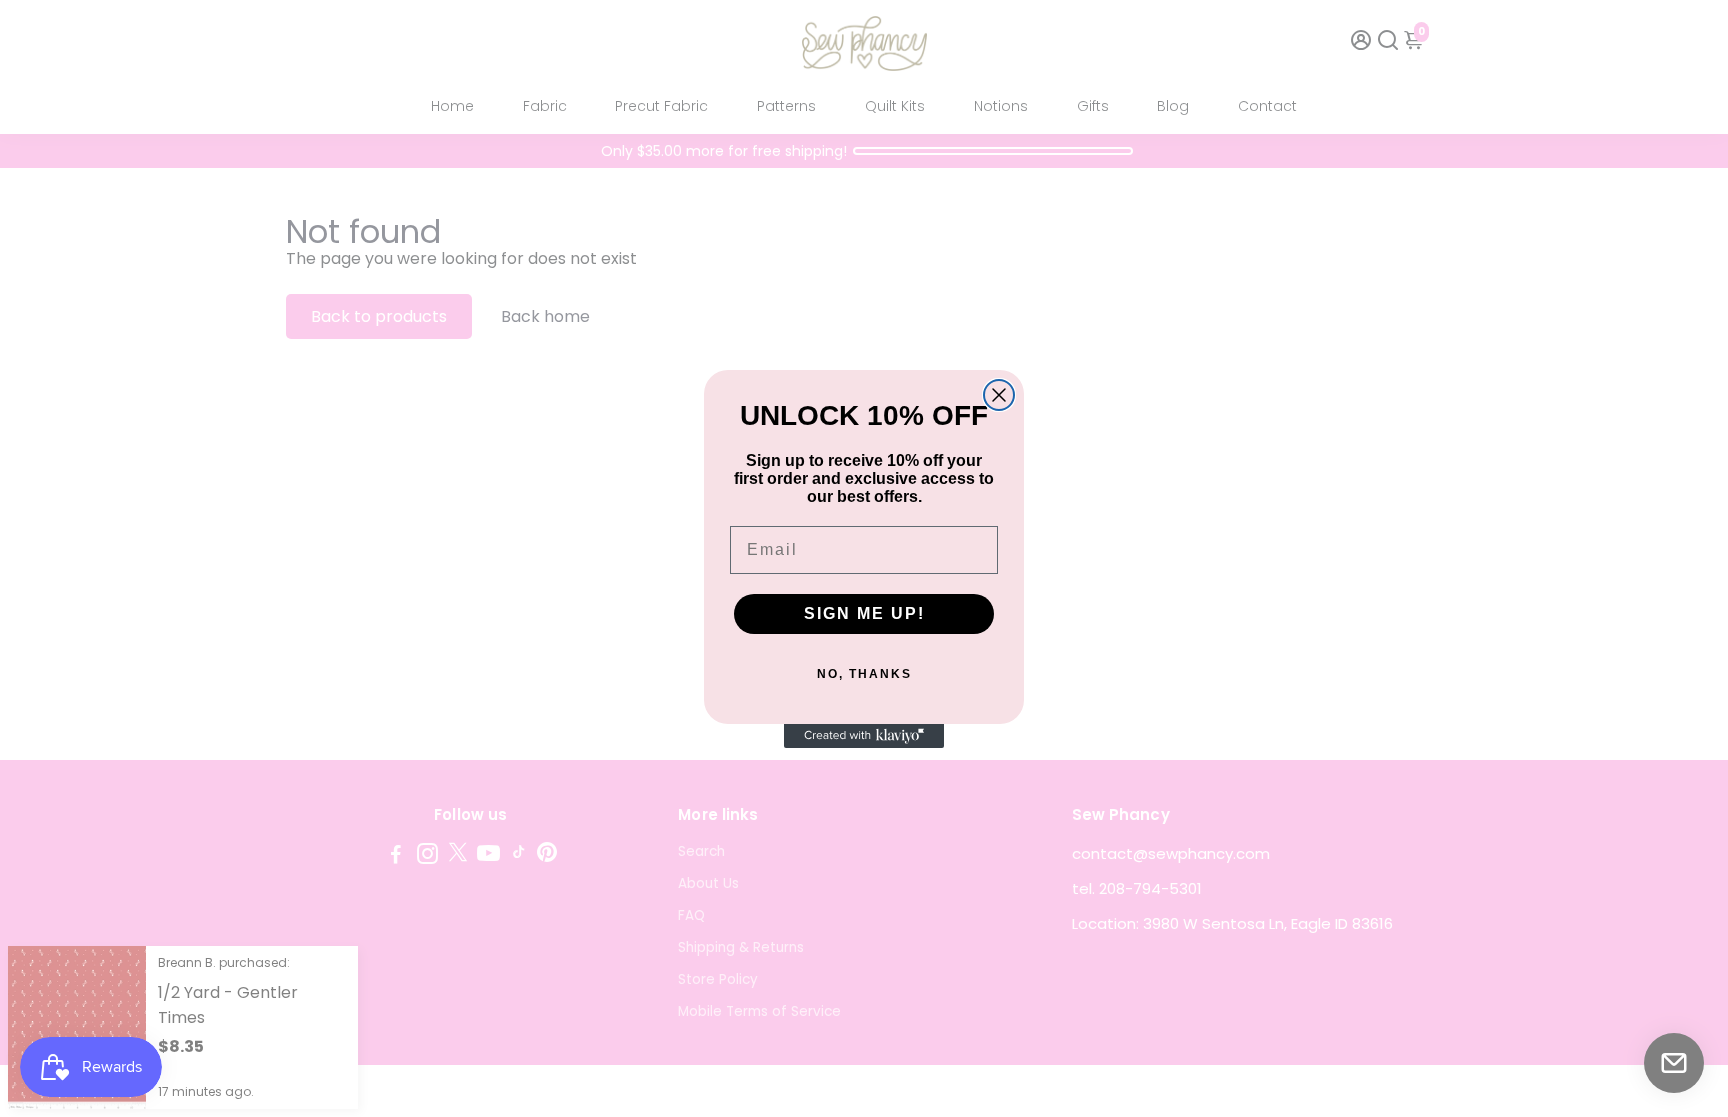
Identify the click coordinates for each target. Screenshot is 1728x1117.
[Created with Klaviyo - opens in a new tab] (864, 736)
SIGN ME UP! (864, 613)
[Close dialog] (999, 395)
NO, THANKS (864, 674)
